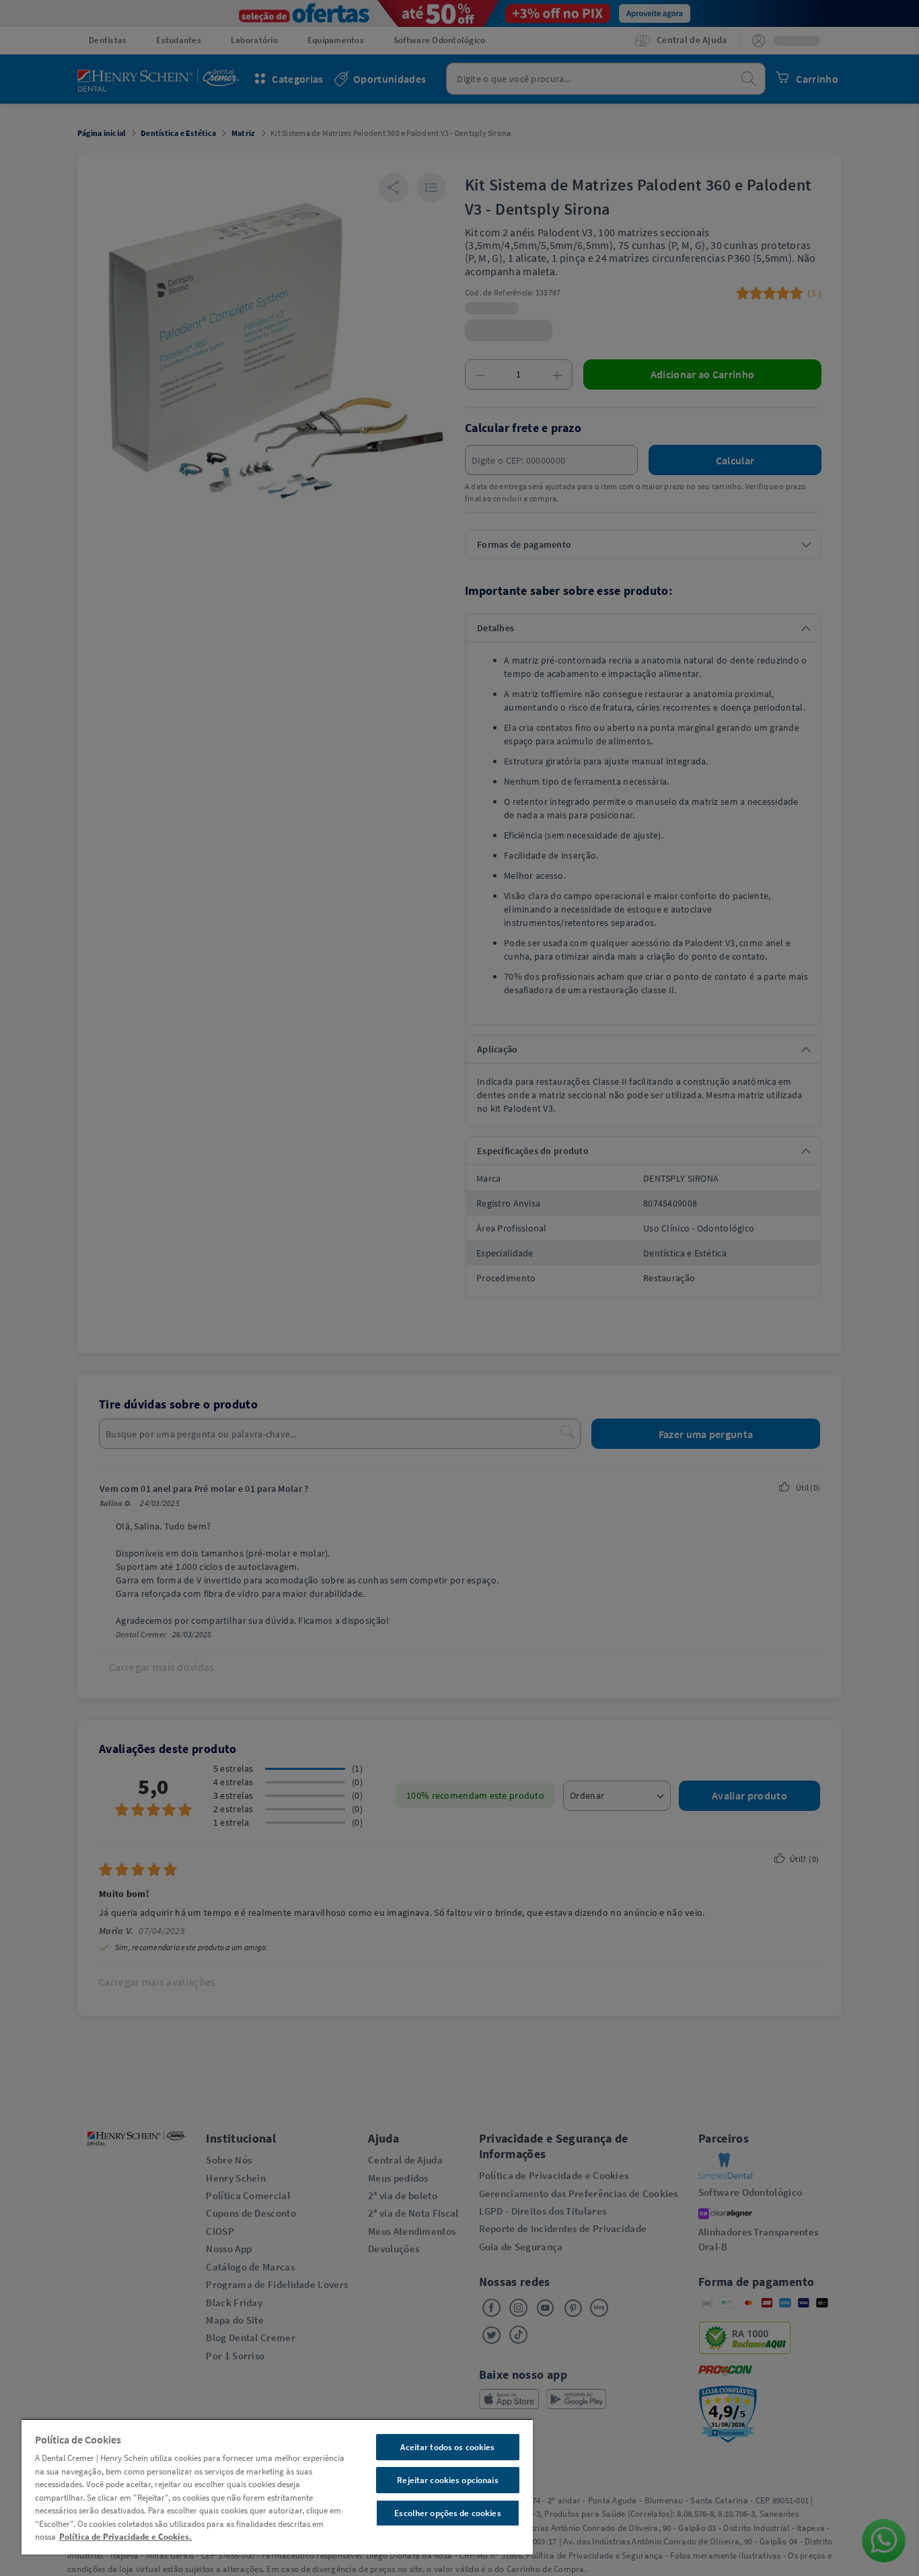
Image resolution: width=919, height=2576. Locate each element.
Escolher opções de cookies (447, 2513)
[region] (277, 2486)
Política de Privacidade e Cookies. (125, 2537)
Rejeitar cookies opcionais (447, 2480)
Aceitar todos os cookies (447, 2447)
